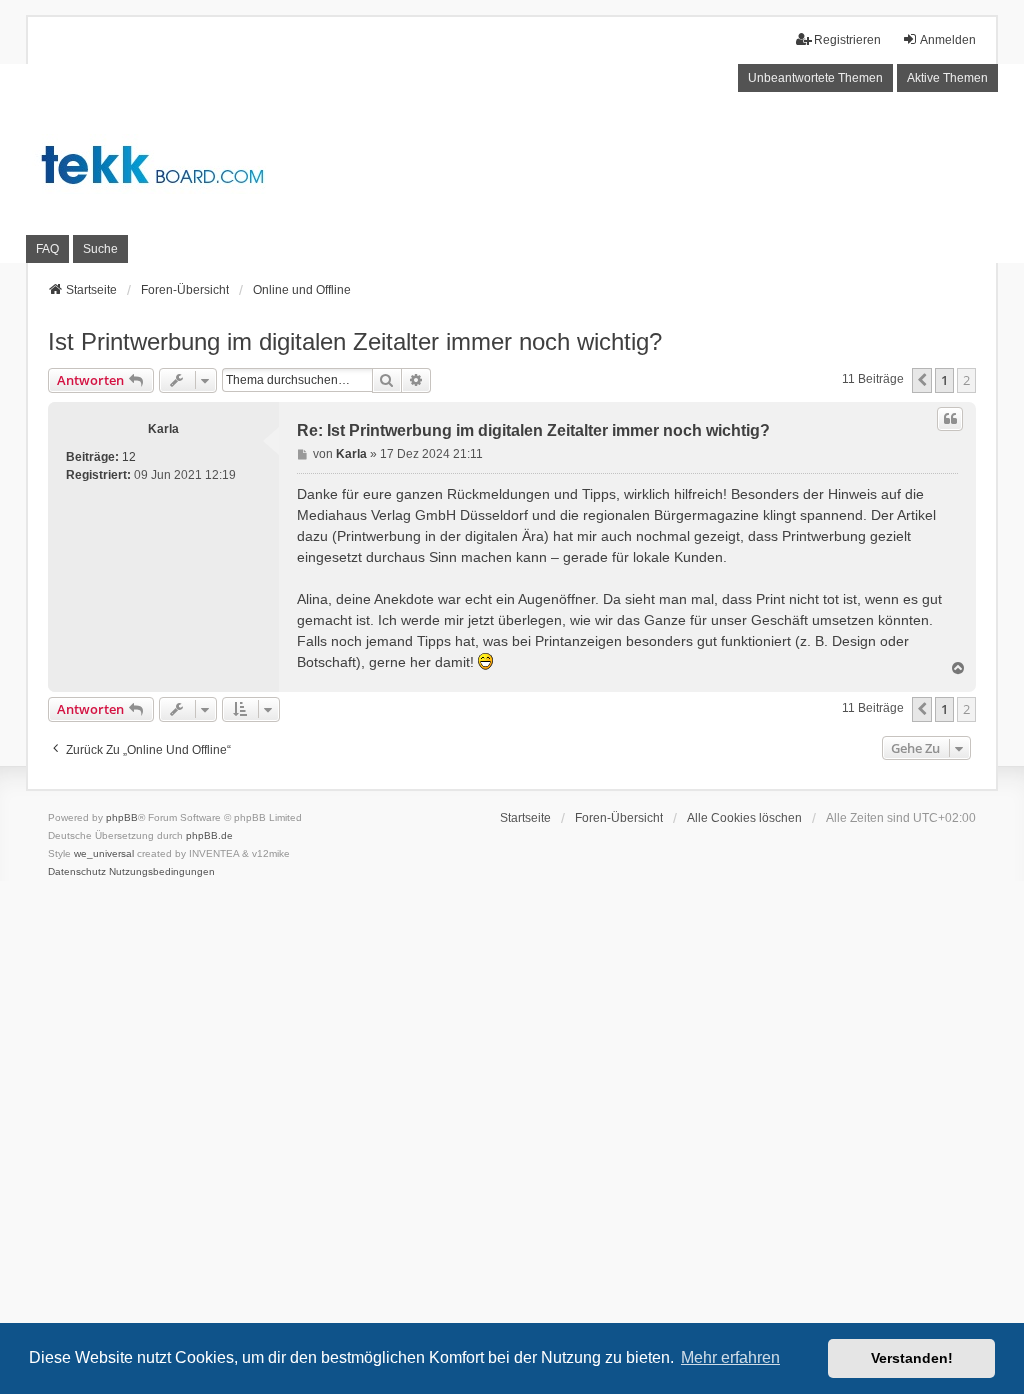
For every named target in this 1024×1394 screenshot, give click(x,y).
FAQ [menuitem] (47, 249)
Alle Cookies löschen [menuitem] (744, 818)
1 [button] (944, 380)
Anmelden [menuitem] (948, 40)
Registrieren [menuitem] (847, 40)
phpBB (122, 817)
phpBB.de (209, 835)
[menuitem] (77, 872)
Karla (163, 429)
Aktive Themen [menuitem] (947, 78)
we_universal (104, 853)
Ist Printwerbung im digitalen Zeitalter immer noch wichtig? (355, 341)
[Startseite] (512, 164)
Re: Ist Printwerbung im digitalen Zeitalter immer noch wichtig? (533, 430)
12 (129, 457)
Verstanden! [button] (912, 1358)
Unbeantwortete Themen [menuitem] (815, 78)
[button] (922, 380)
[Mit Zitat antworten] (950, 419)
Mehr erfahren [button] (730, 1357)
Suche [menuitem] (100, 249)
